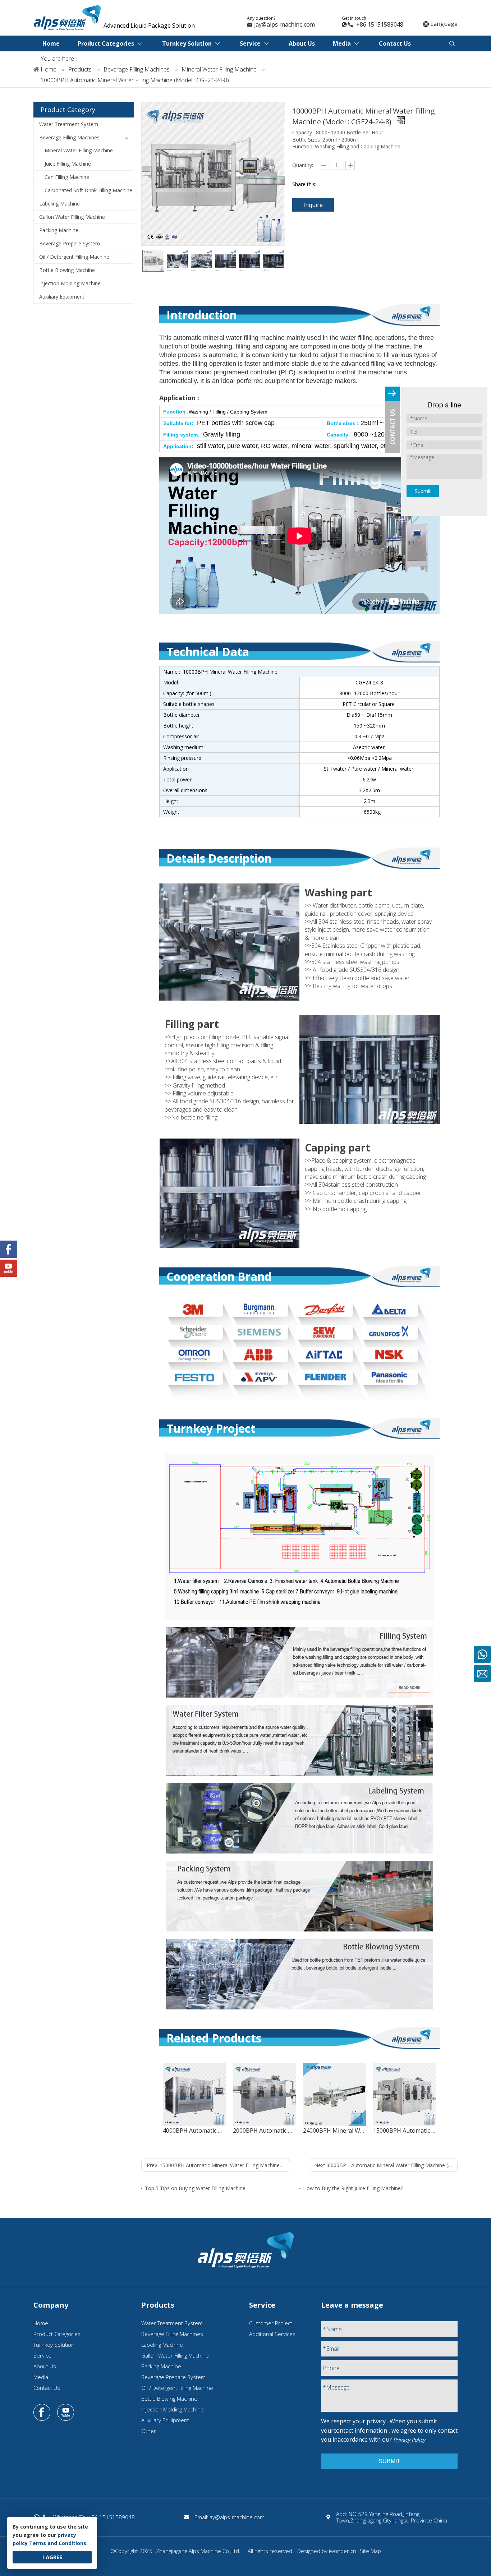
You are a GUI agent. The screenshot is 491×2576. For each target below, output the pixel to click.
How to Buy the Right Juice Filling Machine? (353, 2188)
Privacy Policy (409, 2440)
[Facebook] (42, 2413)
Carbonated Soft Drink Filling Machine (88, 190)
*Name (332, 2329)
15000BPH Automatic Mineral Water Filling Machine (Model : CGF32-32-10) (405, 2130)
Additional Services (272, 2334)
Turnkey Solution (54, 2345)
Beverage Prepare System (70, 243)
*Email (331, 2349)
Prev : (218, 2165)
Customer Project (271, 2323)
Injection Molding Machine (70, 283)
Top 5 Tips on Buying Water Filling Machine (195, 2188)
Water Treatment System (69, 124)
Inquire (313, 205)
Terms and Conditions (58, 2543)
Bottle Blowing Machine (67, 270)
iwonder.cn (343, 2551)
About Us (45, 2366)
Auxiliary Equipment (62, 297)
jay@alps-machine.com (284, 24)
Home (41, 2323)
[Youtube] (66, 2413)
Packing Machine (59, 230)
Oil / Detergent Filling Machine (74, 257)
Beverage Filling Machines (69, 137)
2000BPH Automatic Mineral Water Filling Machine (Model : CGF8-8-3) (264, 2130)
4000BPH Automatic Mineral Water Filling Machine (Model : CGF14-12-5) (194, 2130)
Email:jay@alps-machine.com (230, 2517)
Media (41, 2377)
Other (149, 2431)
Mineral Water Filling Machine (79, 150)
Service (42, 2355)
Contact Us (47, 2388)
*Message (336, 2387)
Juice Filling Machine (68, 164)
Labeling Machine (59, 204)
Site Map (370, 2551)
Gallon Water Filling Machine (72, 217)
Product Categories (57, 2334)
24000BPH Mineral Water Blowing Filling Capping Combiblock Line (334, 2130)
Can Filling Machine (67, 177)
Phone (331, 2368)
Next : (386, 2165)
